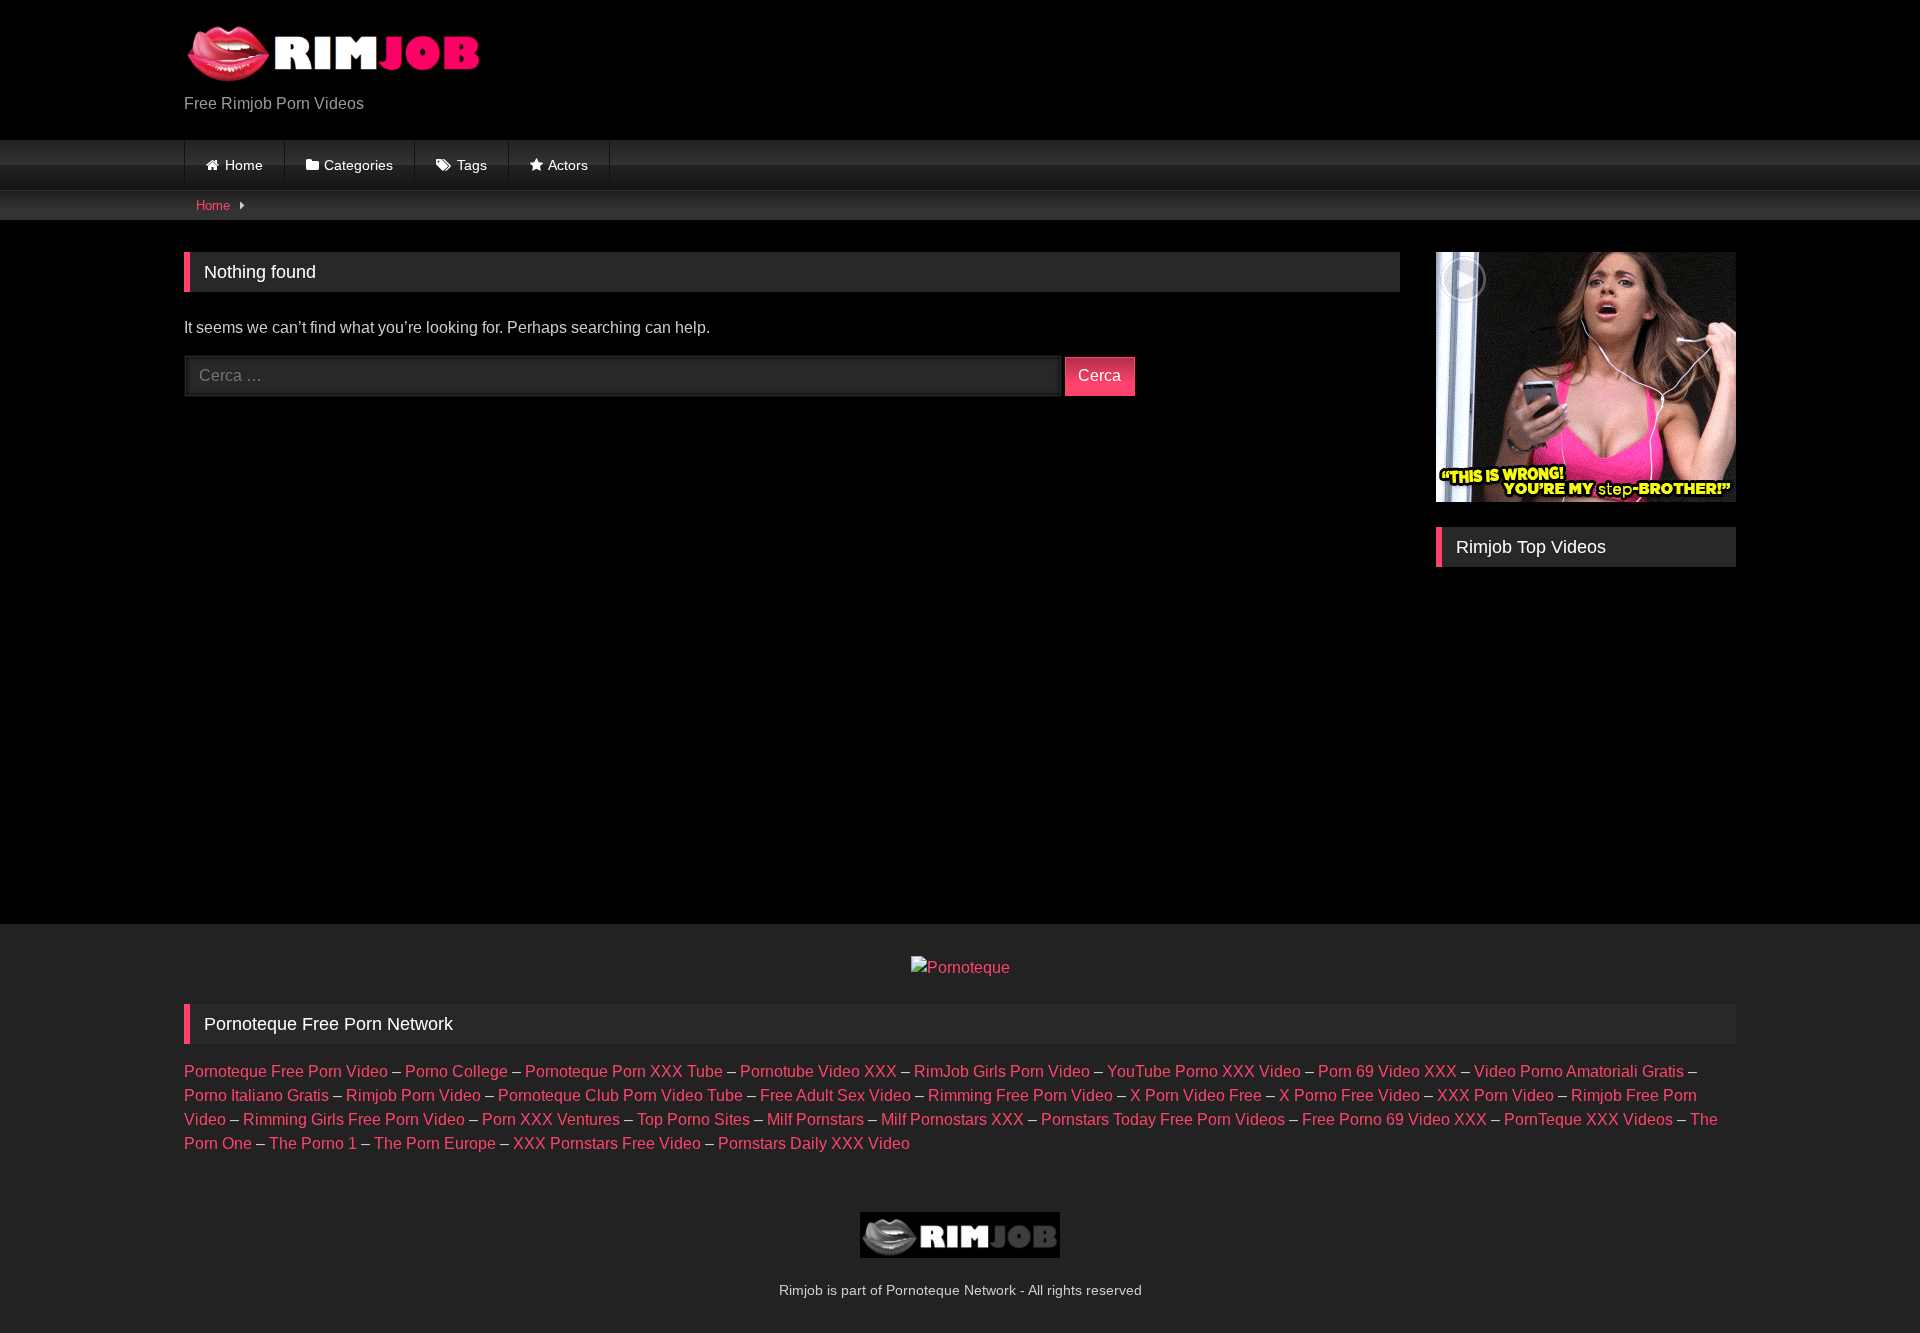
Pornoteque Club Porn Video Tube (620, 1095)
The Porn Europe (435, 1143)
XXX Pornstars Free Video (607, 1143)
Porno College (456, 1071)
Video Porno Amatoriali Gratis (1579, 1071)
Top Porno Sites (693, 1119)
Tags (472, 165)
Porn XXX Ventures (551, 1119)
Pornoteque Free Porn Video (286, 1071)
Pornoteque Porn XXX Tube (624, 1071)
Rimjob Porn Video (413, 1095)
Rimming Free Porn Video (1020, 1095)
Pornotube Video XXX (818, 1071)
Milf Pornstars (815, 1119)
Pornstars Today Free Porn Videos (1163, 1119)
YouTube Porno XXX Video (1204, 1071)
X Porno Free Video (1349, 1095)
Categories (358, 165)
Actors (568, 165)
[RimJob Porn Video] (334, 54)
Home (244, 165)
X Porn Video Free (1196, 1095)
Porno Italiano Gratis (256, 1095)
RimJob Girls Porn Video (1002, 1071)
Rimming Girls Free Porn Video (354, 1119)
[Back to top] (1858, 1273)
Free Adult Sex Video (835, 1095)
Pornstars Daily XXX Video (814, 1143)
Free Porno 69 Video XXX (1394, 1119)
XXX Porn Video (1495, 1095)
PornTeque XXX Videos (1588, 1119)
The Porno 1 (313, 1143)
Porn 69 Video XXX (1387, 1071)
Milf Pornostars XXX (952, 1119)
